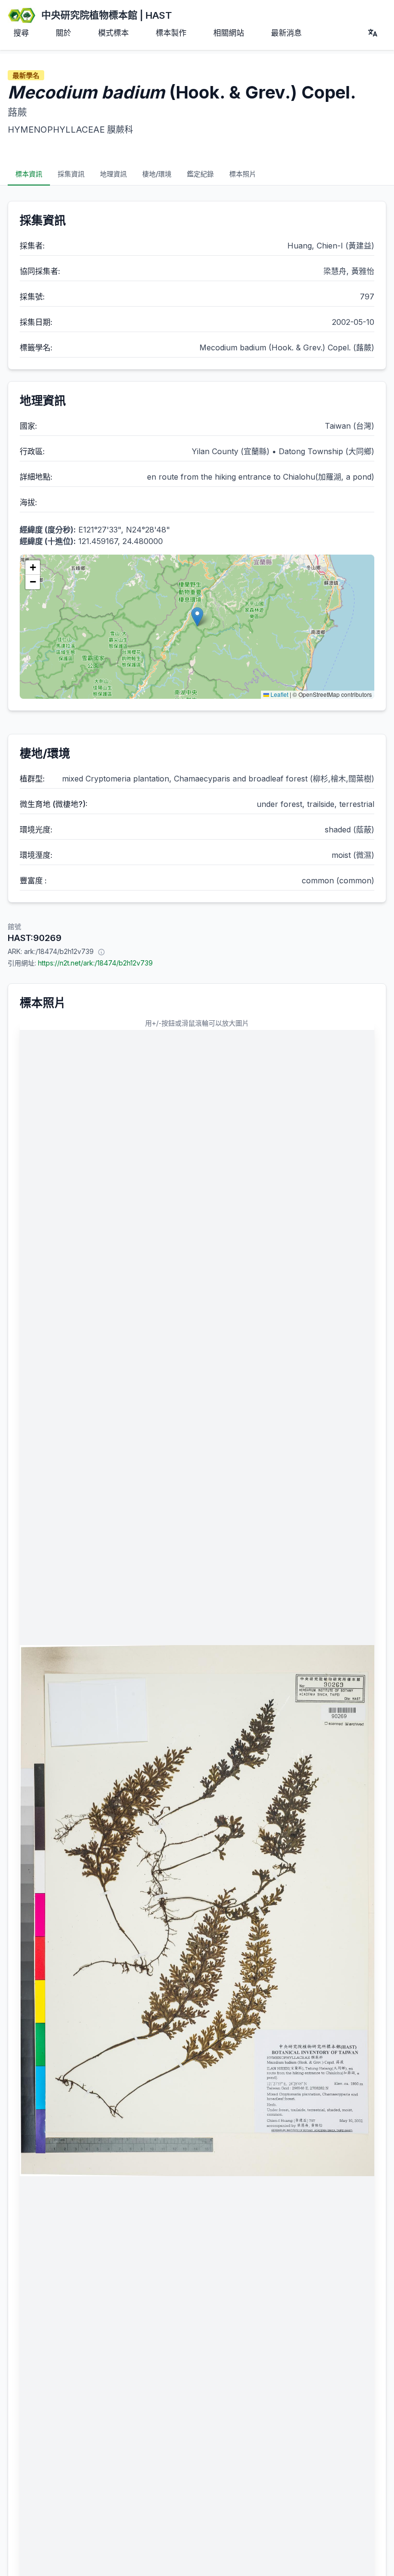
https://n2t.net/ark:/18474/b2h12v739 (95, 963)
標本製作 (171, 33)
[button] (197, 617)
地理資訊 (113, 174)
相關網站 (229, 33)
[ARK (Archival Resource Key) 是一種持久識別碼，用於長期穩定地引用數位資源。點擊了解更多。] (101, 952)
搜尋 (21, 33)
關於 (63, 33)
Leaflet (279, 694)
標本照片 (243, 174)
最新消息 (286, 33)
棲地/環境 (157, 174)
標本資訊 (29, 174)
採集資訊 (71, 174)
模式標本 (113, 33)
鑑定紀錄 (200, 174)
